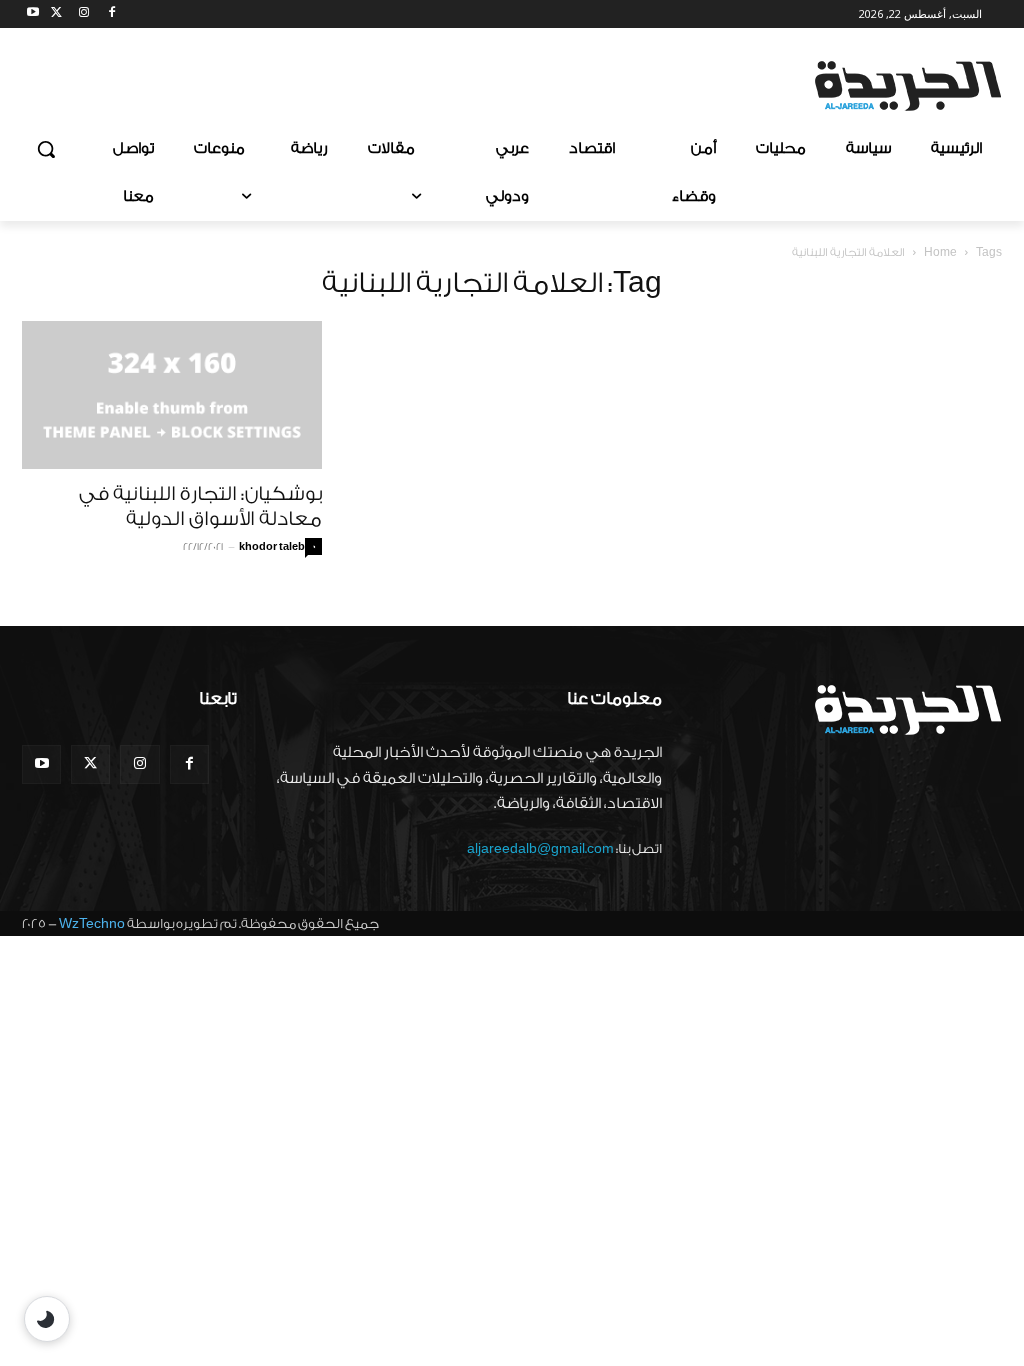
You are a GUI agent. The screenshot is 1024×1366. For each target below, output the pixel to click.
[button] (46, 149)
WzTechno (92, 923)
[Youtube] (33, 14)
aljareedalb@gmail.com (540, 848)
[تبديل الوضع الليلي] (47, 1319)
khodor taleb (272, 547)
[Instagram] (84, 14)
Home (940, 252)
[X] (56, 14)
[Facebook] (111, 14)
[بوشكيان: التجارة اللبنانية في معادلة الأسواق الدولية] (172, 395)
